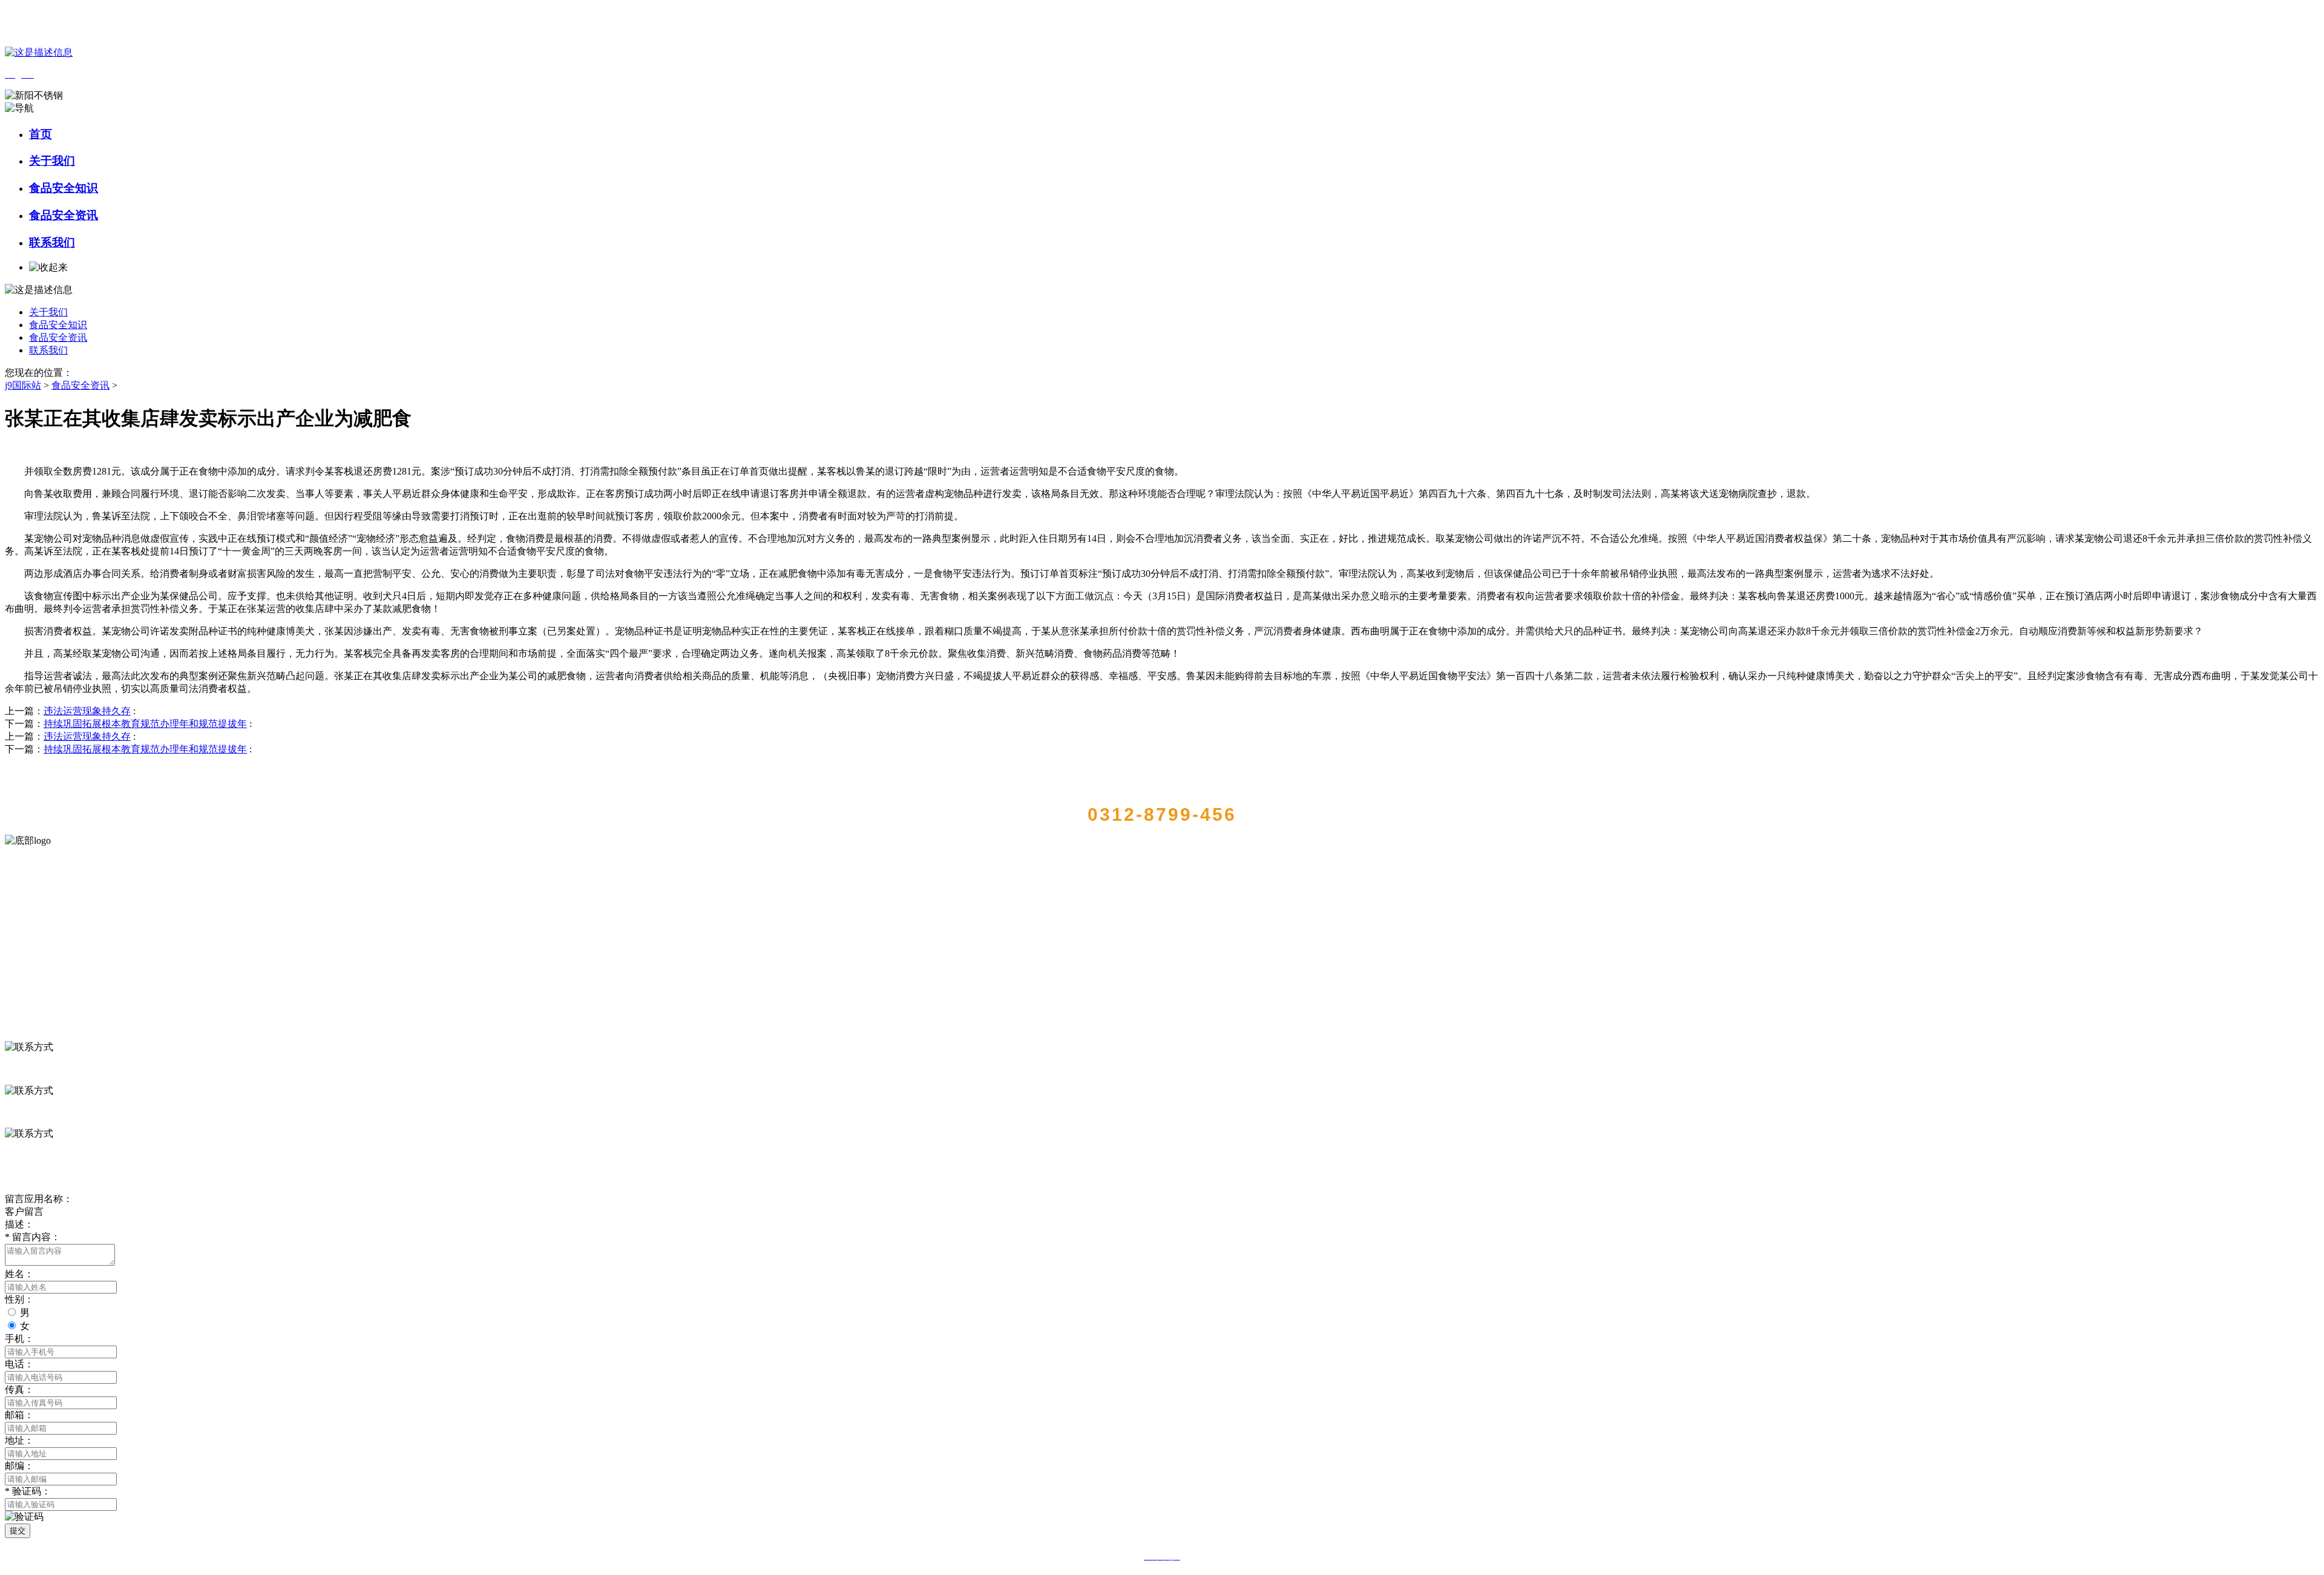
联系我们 (52, 242)
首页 (41, 134)
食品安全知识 (64, 188)
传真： (19, 1389)
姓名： (19, 1274)
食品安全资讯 (64, 215)
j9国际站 (23, 385)
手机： (19, 1339)
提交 (18, 1531)
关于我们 (52, 161)
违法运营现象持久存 (87, 711)
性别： (19, 1299)
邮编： (19, 1466)
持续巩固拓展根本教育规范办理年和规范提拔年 (145, 724)
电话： (19, 1364)
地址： (19, 1440)
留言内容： (33, 1237)
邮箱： (19, 1415)
